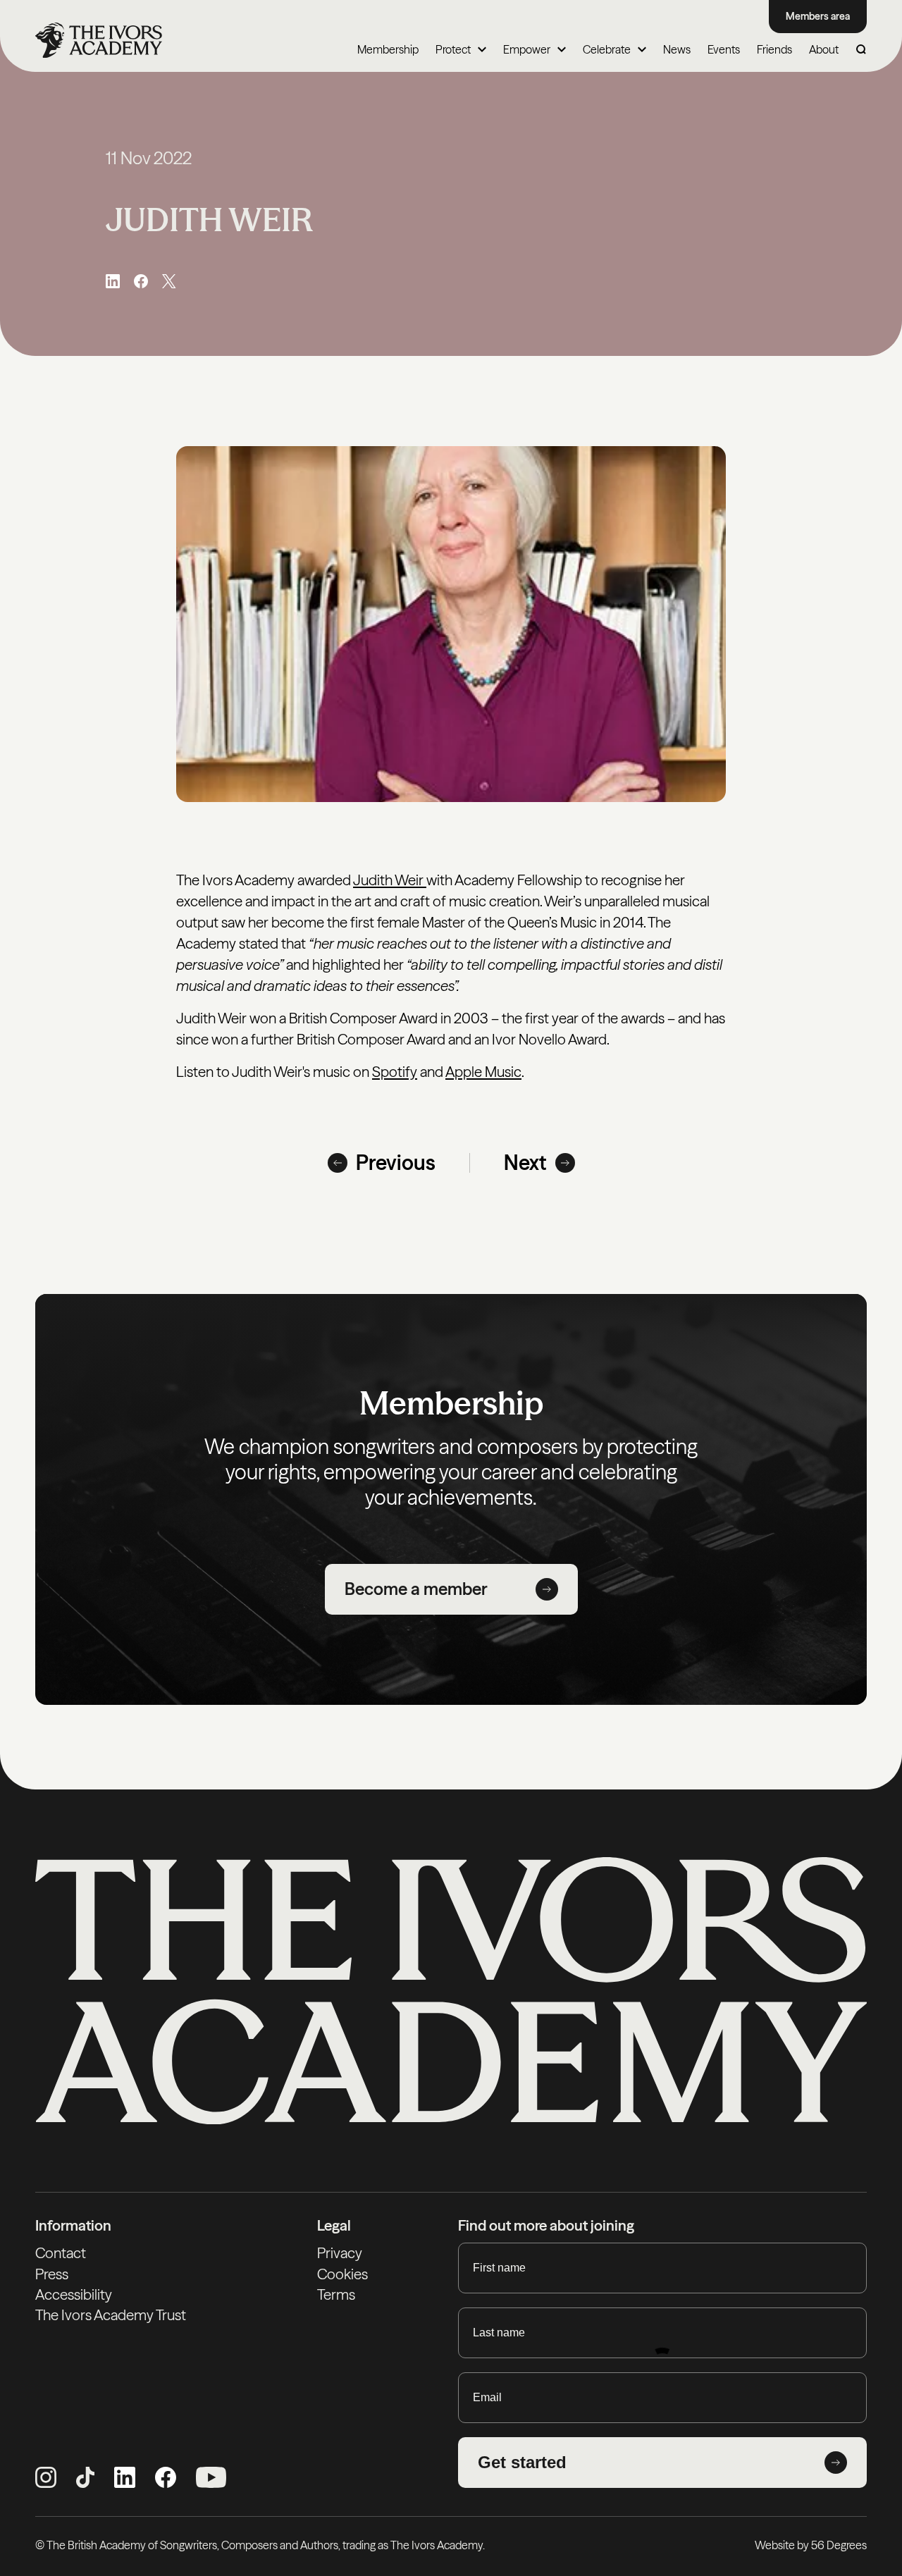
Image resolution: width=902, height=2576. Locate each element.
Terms (336, 2294)
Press (52, 2274)
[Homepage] (99, 40)
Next (525, 1163)
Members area (818, 16)
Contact (61, 2253)
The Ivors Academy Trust (111, 2315)
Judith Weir (390, 880)
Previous (396, 1163)
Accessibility (74, 2294)
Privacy (340, 2253)
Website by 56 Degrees (811, 2545)
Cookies (342, 2274)
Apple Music (483, 1072)
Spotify (395, 1072)
